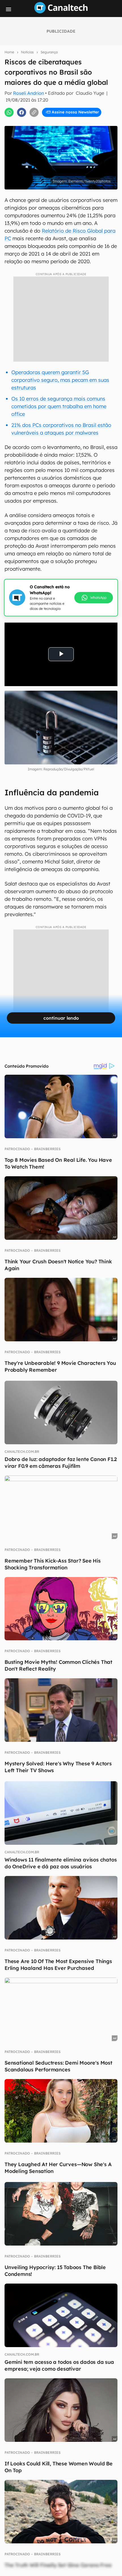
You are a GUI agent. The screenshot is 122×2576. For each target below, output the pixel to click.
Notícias (27, 52)
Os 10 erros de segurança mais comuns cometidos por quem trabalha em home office (59, 406)
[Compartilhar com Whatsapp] (9, 112)
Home (9, 52)
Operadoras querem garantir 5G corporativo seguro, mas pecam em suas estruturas (60, 380)
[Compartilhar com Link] (34, 112)
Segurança (49, 52)
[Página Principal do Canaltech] (61, 12)
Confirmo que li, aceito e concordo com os (64, 122)
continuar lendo (61, 1018)
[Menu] (9, 9)
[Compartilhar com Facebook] (22, 112)
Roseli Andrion (29, 93)
